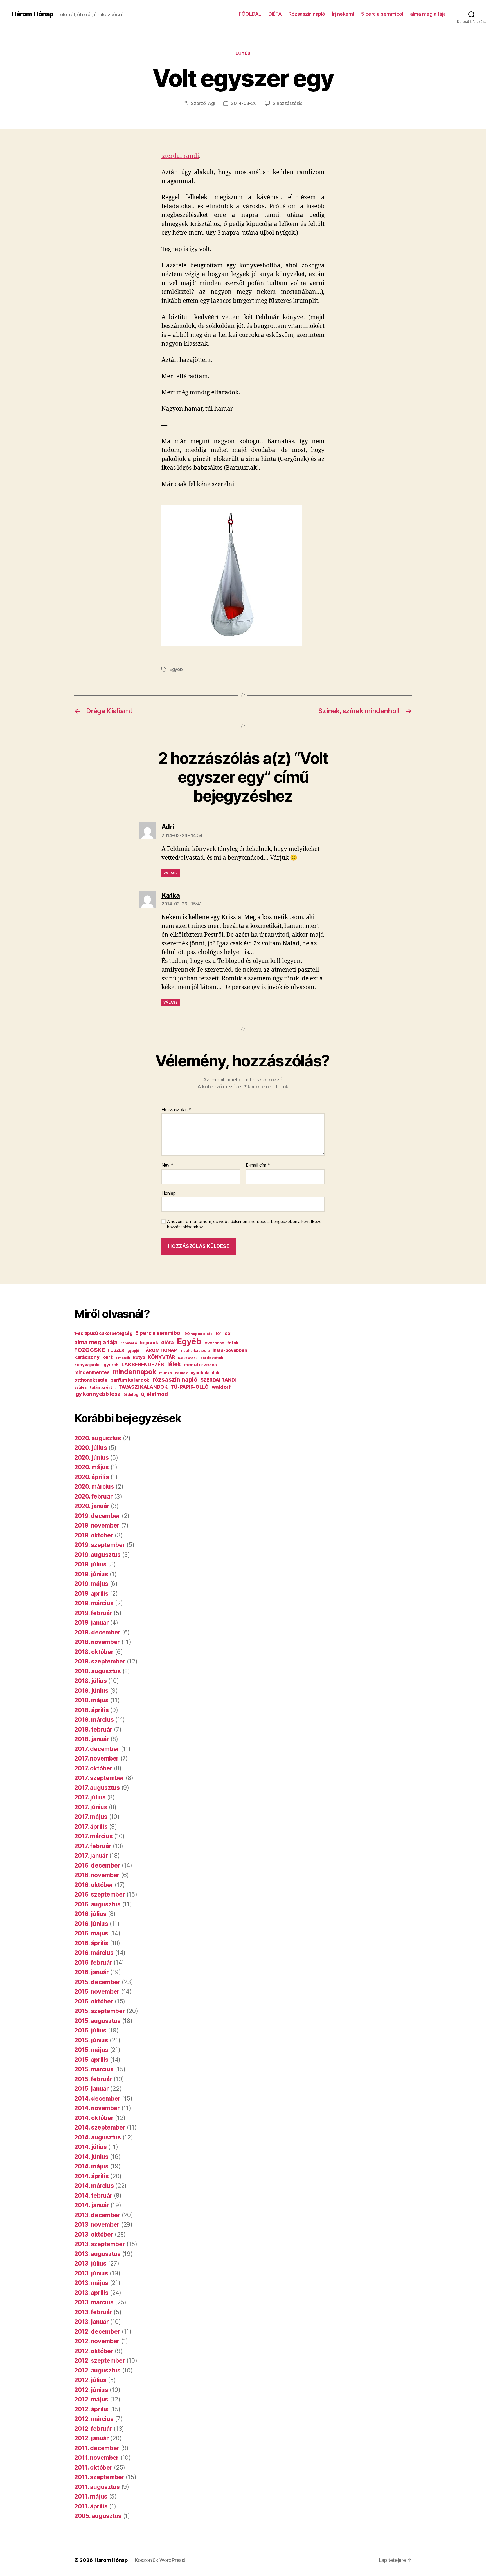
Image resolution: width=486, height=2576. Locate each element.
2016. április (91, 1943)
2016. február (93, 1963)
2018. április (92, 1710)
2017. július (90, 1797)
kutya (139, 1357)
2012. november (97, 2341)
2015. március (94, 2069)
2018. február (93, 1729)
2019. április (91, 1594)
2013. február (93, 2312)
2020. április (92, 1477)
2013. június (91, 2273)
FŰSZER (116, 1350)
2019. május (91, 1584)
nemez (181, 1373)
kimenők (123, 1358)
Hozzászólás (176, 1110)
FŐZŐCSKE (90, 1350)
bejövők (149, 1343)
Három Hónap (32, 14)
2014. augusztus (98, 2137)
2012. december (97, 2332)
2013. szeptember (100, 2244)
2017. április (91, 1827)
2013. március (94, 2302)
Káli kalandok (188, 1358)
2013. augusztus (97, 2254)
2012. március (94, 2419)
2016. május (91, 1933)
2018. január (92, 1739)
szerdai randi (180, 156)
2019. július (90, 1564)
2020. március (94, 1487)
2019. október (94, 1535)
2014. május (91, 2166)
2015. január (92, 2089)
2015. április (91, 2060)
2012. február (93, 2429)
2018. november (97, 1642)
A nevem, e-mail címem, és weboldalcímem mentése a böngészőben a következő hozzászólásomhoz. (244, 1224)
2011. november (96, 2458)
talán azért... (103, 1387)
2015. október (94, 2001)
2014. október (94, 2118)
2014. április (92, 2176)
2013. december (97, 2215)
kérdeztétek (212, 1358)
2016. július (90, 1914)
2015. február (93, 2079)
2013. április (91, 2293)
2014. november (97, 2108)
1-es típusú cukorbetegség (103, 1333)
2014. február (93, 2196)
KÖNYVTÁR (161, 1357)
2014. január (92, 2205)
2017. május (91, 1817)
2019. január (92, 1623)
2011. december (97, 2448)
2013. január (92, 2322)
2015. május (91, 2050)
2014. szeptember (100, 2127)
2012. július (90, 2380)
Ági (211, 103)
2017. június (91, 1807)
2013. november (97, 2225)
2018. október (94, 1652)
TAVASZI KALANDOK (143, 1387)
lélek (174, 1364)
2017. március (94, 1836)
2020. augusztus (98, 1438)
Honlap (168, 1193)
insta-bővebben (230, 1350)
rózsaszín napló (175, 1379)
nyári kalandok (205, 1373)
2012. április (91, 2409)
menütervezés (201, 1365)
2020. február (94, 1496)
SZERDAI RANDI (218, 1380)
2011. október (93, 2467)
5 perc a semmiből (382, 14)
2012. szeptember (100, 2361)
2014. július (91, 2147)
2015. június (91, 2040)
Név (167, 1165)
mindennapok (135, 1372)
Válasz (171, 873)
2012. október (94, 2351)
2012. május (91, 2399)
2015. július (90, 2030)
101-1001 (224, 1334)
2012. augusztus (97, 2370)
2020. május (92, 1467)
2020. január (92, 1506)
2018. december (97, 1632)
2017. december (97, 1749)
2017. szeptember (99, 1778)
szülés (80, 1387)
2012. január (92, 2438)
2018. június (91, 1691)
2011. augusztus (97, 2487)
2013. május (91, 2283)
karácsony (87, 1357)
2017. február (93, 1846)
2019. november (97, 1525)
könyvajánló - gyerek (96, 1365)
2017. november (96, 1758)
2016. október (94, 1885)
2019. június (91, 1574)
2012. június (91, 2390)
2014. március (94, 2186)
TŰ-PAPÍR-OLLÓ (190, 1387)
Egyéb (243, 53)
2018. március (94, 1720)
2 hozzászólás (288, 103)
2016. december (97, 1865)
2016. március (94, 1953)
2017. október (93, 1768)
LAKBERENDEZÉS (143, 1364)
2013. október (94, 2234)
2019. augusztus (97, 1555)
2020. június (92, 1458)
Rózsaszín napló (307, 14)
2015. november (97, 1992)
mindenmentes (92, 1372)
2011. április (91, 2506)
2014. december (97, 2098)
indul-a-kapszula (195, 1351)
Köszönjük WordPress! (160, 2560)
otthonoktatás (91, 1380)
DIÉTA (275, 14)
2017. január (91, 1856)
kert (107, 1357)
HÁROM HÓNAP (160, 1350)
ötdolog (131, 1394)
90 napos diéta (198, 1334)
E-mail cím (258, 1165)
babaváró (129, 1343)
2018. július (91, 1681)
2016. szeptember (100, 1894)
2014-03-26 (244, 103)
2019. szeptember (100, 1545)
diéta (167, 1342)
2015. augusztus (97, 2021)
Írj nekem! (343, 14)
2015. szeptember (100, 2011)
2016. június (91, 1924)
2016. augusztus (97, 1904)
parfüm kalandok (130, 1380)
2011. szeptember (99, 2477)
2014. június (91, 2157)
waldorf (221, 1387)
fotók (233, 1343)
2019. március (94, 1603)
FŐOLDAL (250, 14)
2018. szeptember (100, 1661)
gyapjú (133, 1351)
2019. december (97, 1516)
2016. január (92, 1972)
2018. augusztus (98, 1671)
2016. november (97, 1875)
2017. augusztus (97, 1788)
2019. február (93, 1613)
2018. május (91, 1700)
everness (214, 1343)
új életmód (154, 1394)
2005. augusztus (98, 2516)
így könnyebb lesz (97, 1394)
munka (166, 1373)
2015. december (97, 1982)
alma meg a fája (428, 14)
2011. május (91, 2496)
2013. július (90, 2263)
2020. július (91, 1448)
